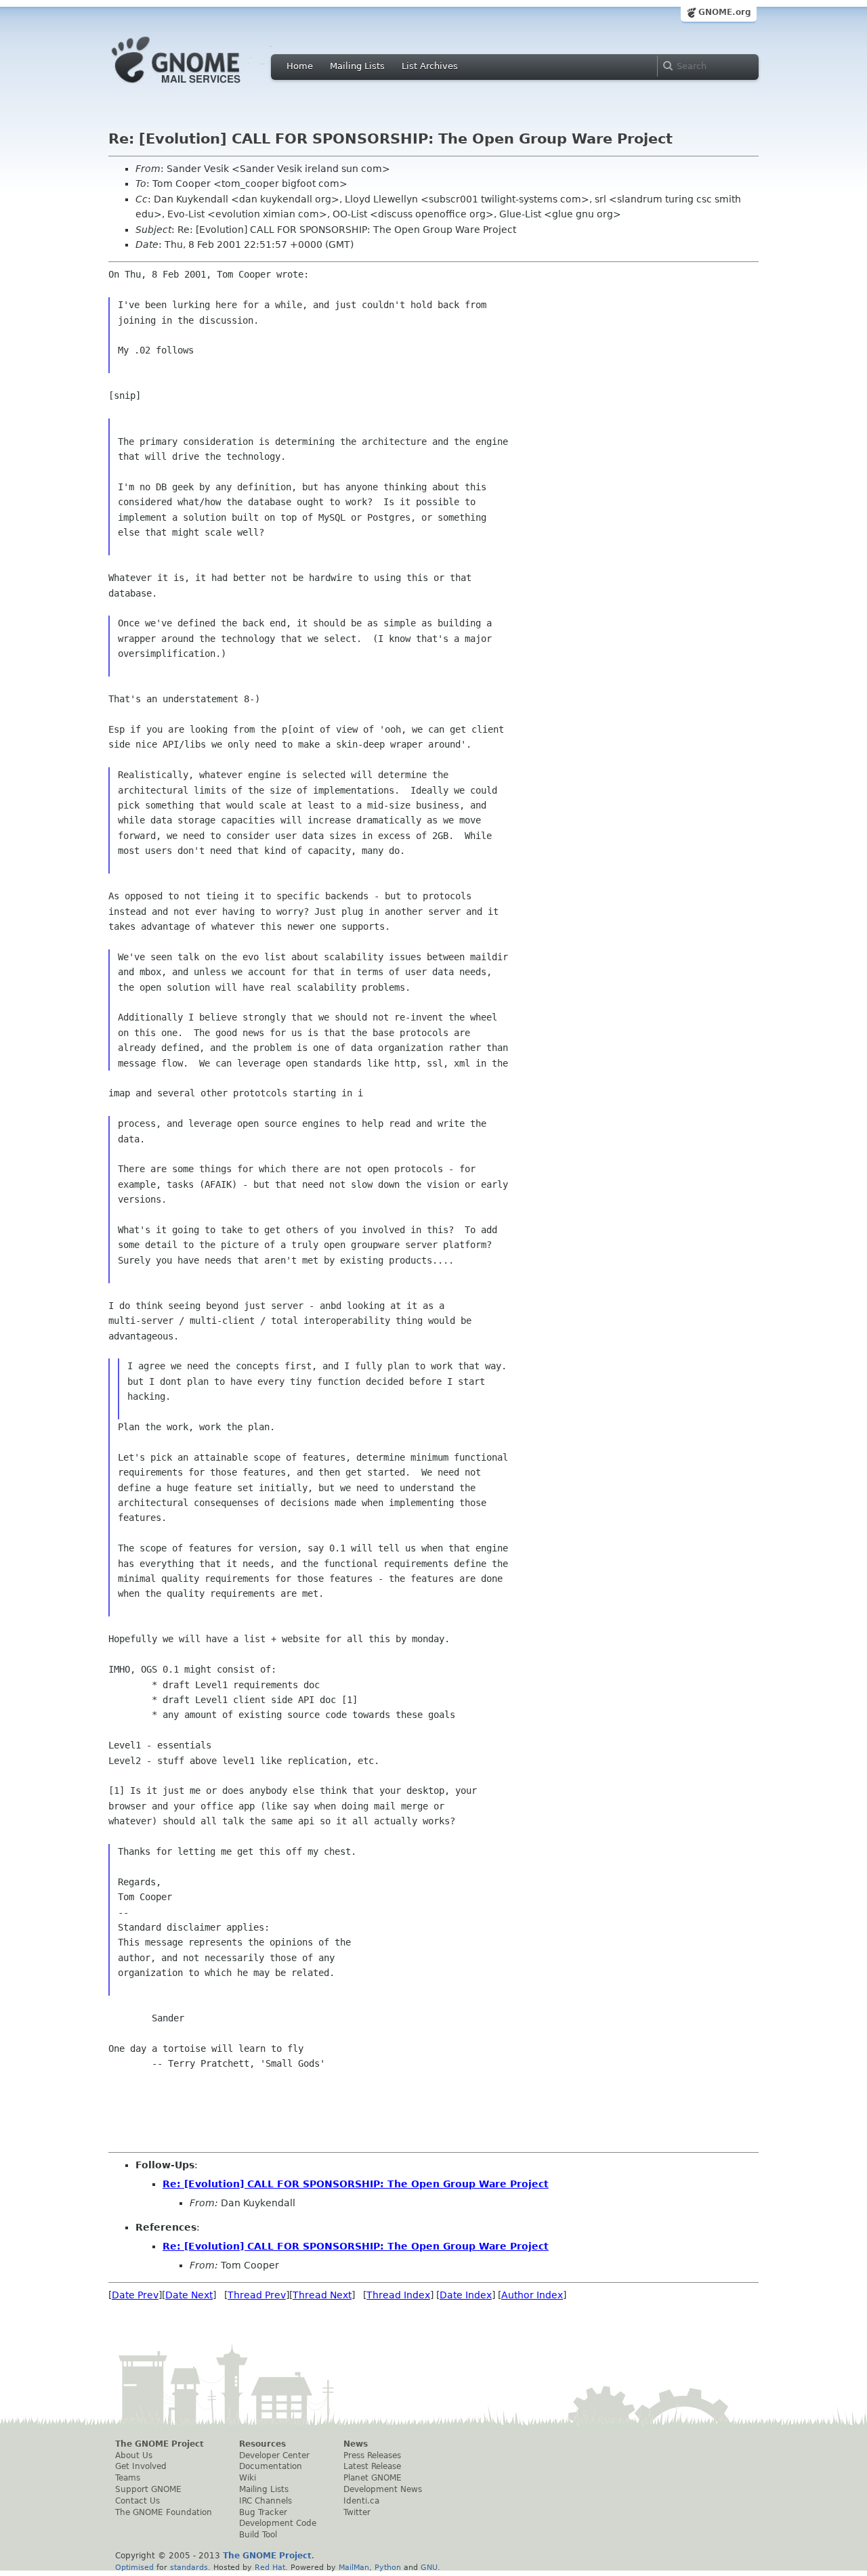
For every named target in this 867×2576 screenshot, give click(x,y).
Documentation (271, 2466)
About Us (134, 2455)
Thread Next (322, 2295)
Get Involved (141, 2466)
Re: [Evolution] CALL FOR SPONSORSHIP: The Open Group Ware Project (356, 2184)
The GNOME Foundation (164, 2512)
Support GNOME (148, 2489)
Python (388, 2567)
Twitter (357, 2512)
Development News (383, 2489)
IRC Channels (266, 2501)
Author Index (532, 2295)
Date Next (189, 2295)
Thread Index (398, 2295)
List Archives (430, 66)
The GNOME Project (160, 2444)
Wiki (248, 2478)
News (356, 2444)
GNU (429, 2567)
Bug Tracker (263, 2512)
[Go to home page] (196, 87)
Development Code (278, 2523)
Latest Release (372, 2466)
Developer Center (274, 2455)
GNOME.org (725, 12)
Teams (128, 2478)
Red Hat (270, 2567)
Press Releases (372, 2455)
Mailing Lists (357, 66)
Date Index (466, 2295)
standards (189, 2567)
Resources (262, 2444)
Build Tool (258, 2535)
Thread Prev (257, 2295)
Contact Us (138, 2501)
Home (300, 66)
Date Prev (135, 2295)
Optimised (134, 2567)
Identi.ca (361, 2501)
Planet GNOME (373, 2478)
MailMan (354, 2567)
